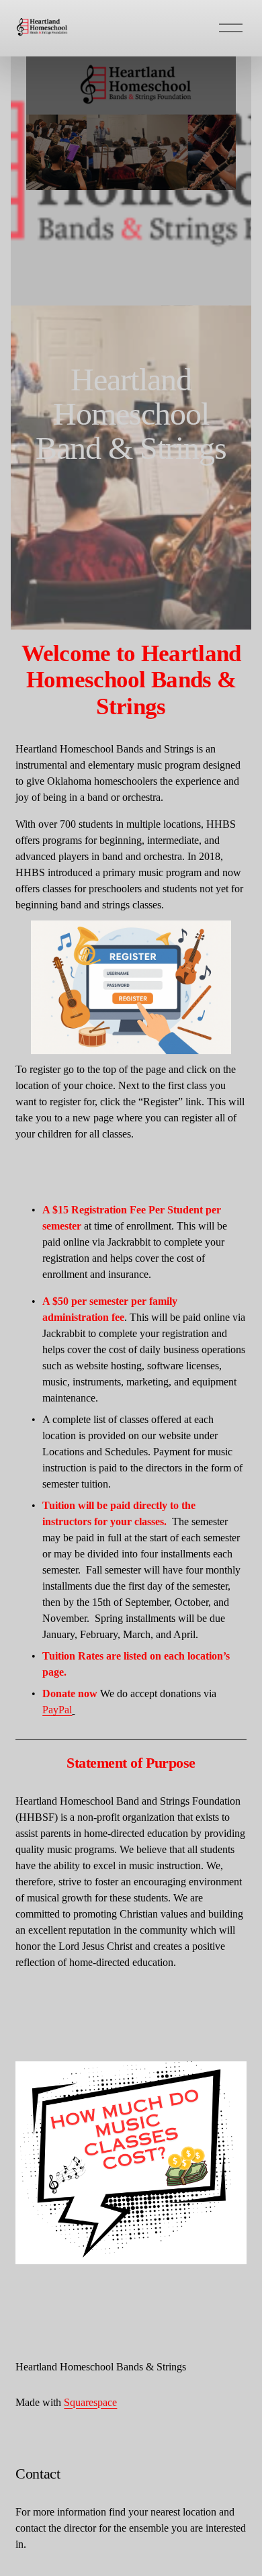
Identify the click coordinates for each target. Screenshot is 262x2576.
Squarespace (90, 2402)
